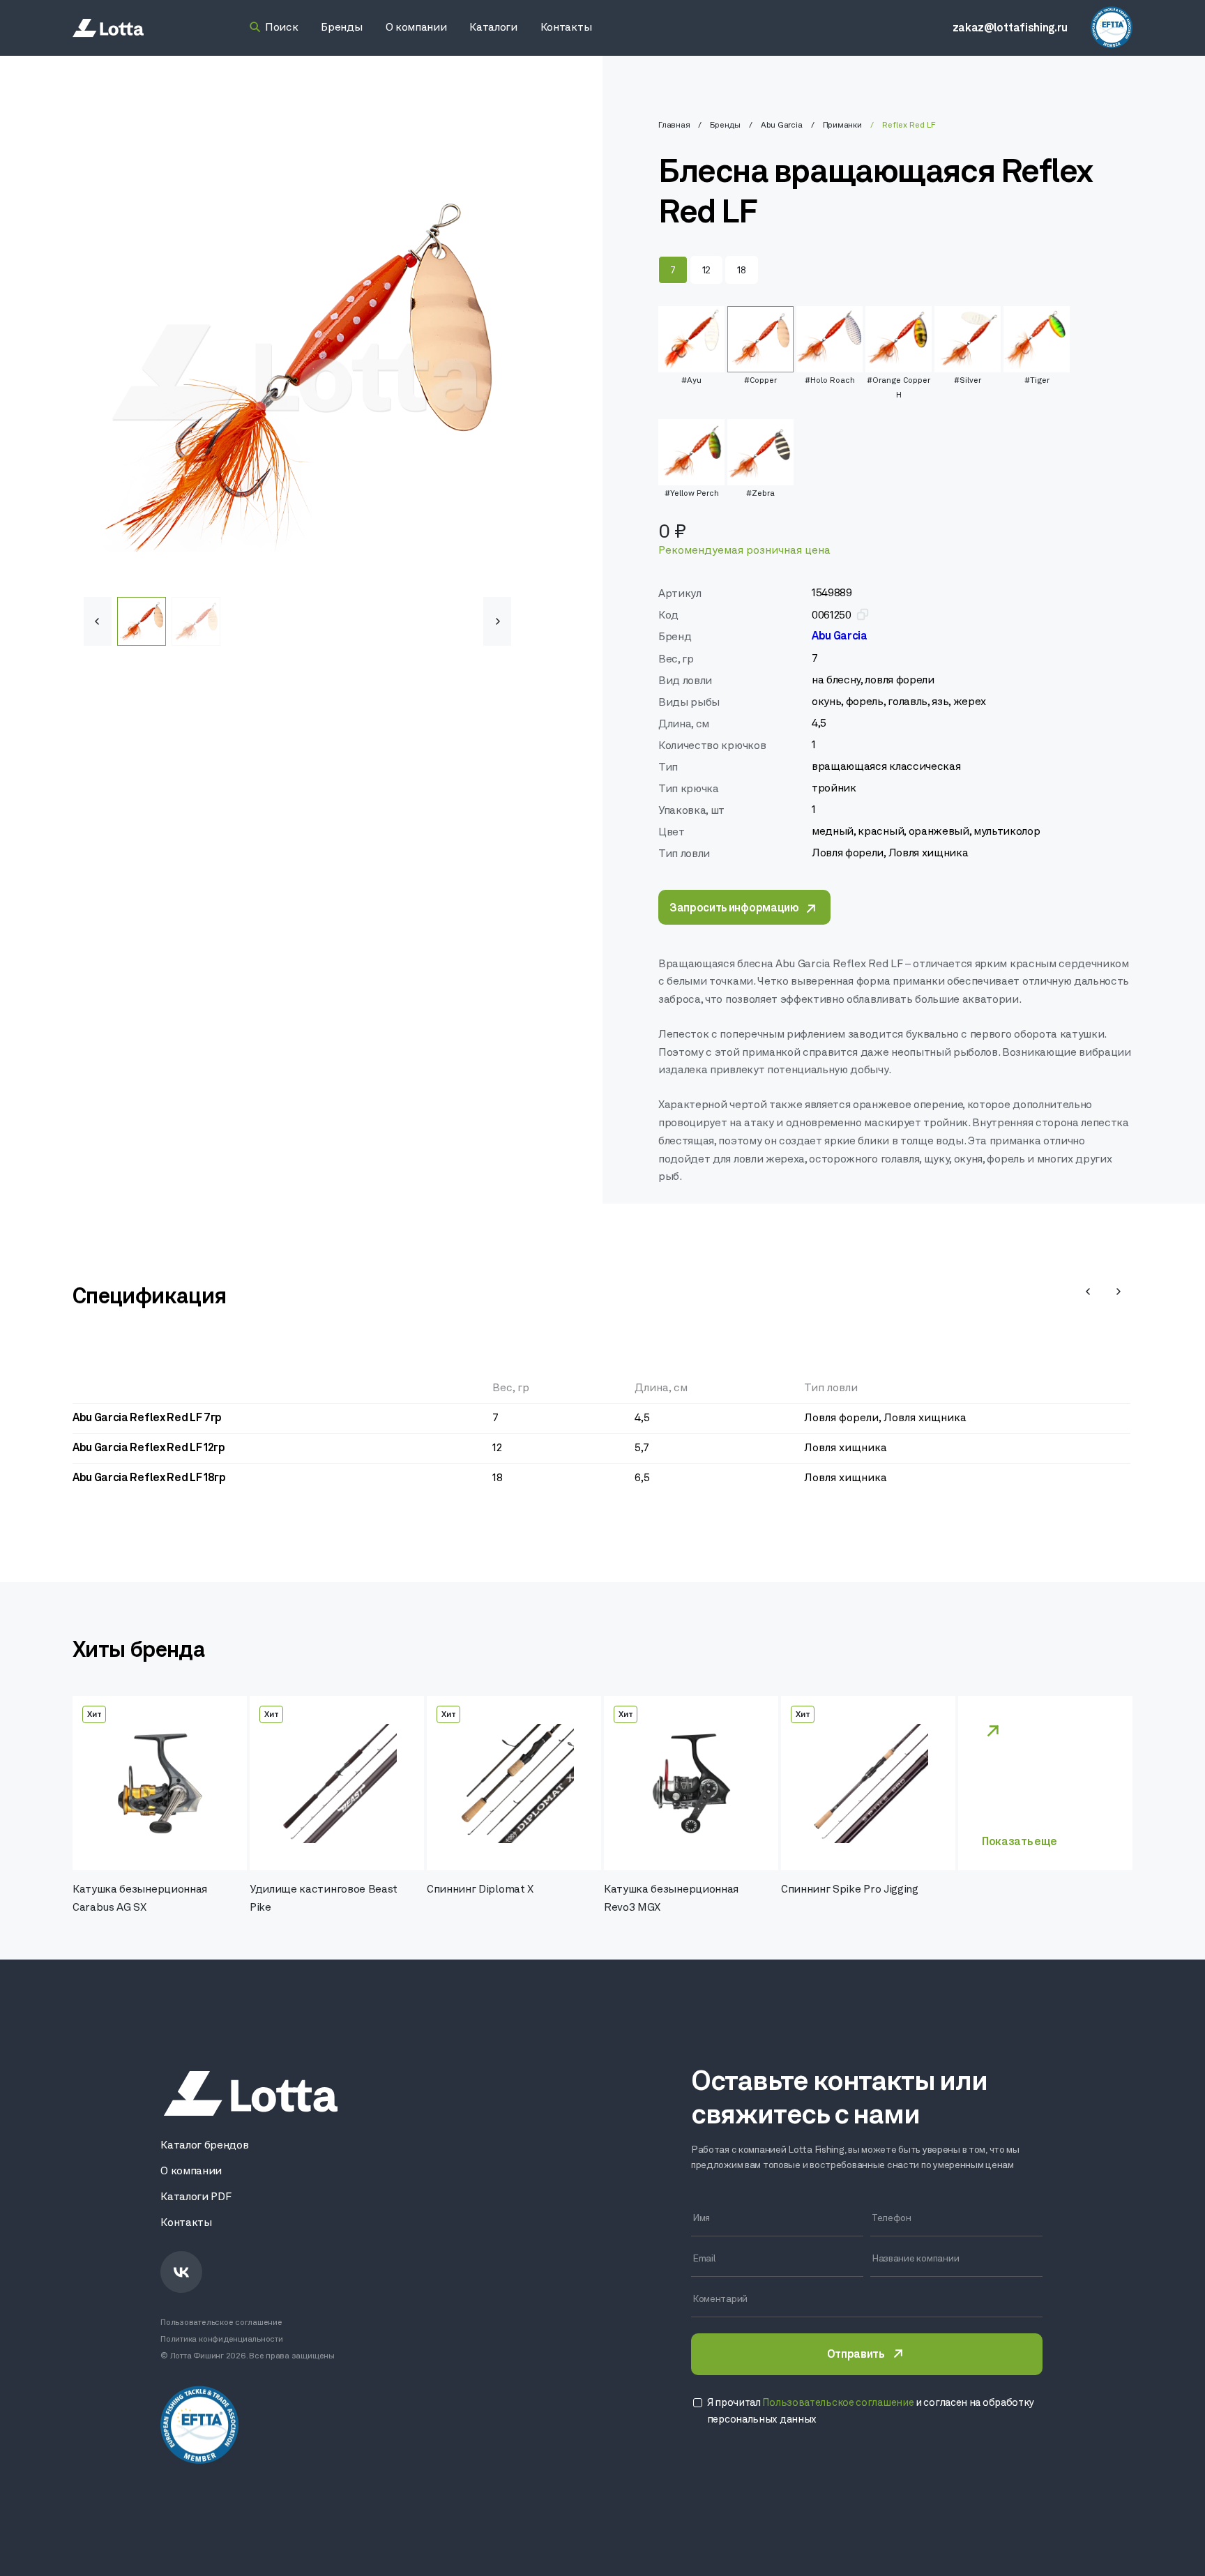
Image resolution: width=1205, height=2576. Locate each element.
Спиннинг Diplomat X (480, 1890)
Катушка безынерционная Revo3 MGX (671, 1899)
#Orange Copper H (899, 388)
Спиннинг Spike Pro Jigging (850, 1890)
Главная (674, 126)
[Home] (108, 28)
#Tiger (1037, 381)
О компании (191, 2172)
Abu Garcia (782, 126)
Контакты (186, 2223)
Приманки (842, 126)
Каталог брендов (204, 2146)
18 (741, 271)
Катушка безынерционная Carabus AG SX (140, 1899)
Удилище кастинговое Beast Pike (324, 1899)
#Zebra (760, 494)
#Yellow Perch (692, 494)
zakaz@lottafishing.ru (1010, 29)
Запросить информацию (734, 909)
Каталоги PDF (196, 2197)
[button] (497, 621)
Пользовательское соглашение (221, 2323)
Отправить (856, 2355)
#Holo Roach (830, 381)
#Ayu (691, 381)
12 (706, 271)
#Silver (968, 381)
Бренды (725, 126)
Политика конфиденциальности (222, 2340)
